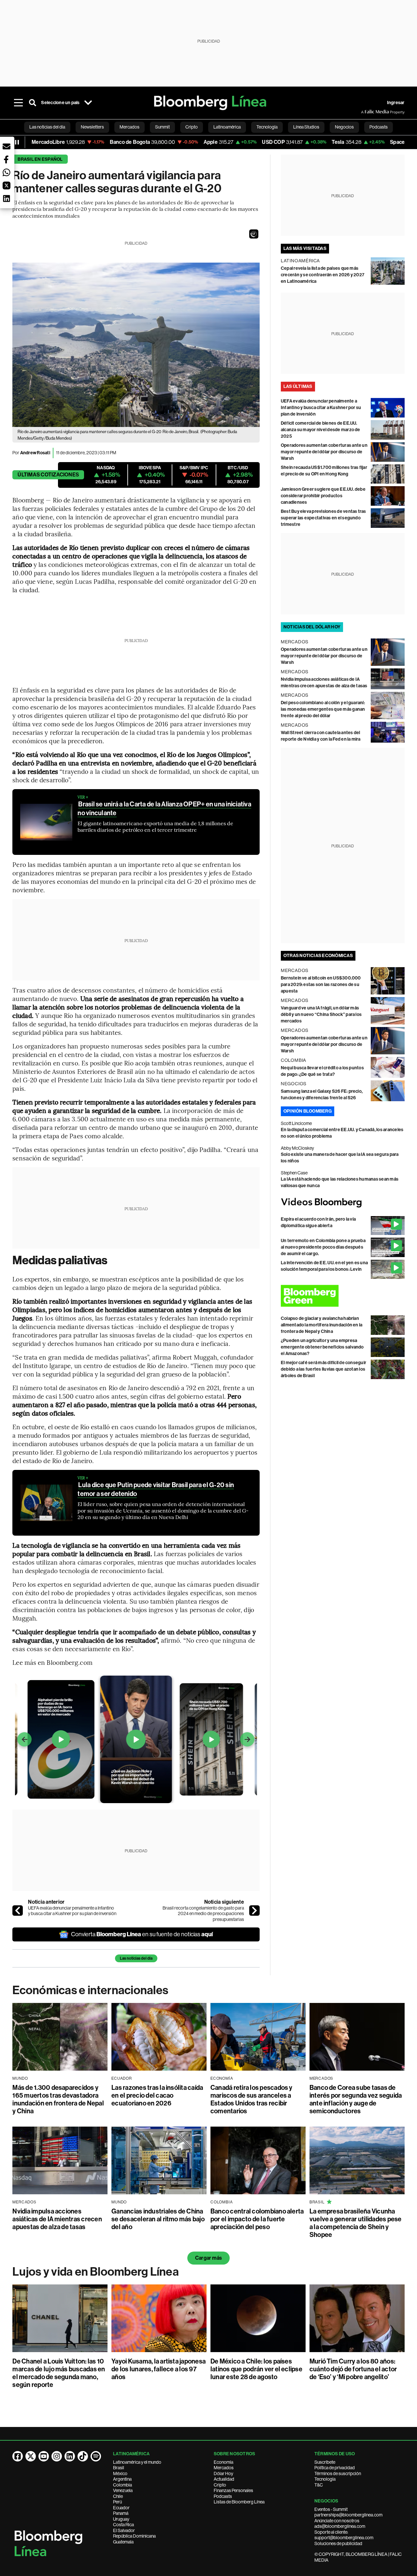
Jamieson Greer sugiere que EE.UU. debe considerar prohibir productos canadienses (323, 496)
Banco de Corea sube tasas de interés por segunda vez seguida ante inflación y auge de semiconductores (356, 2099)
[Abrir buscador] (33, 103)
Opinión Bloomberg (308, 1111)
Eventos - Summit (331, 2509)
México (120, 2473)
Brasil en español (40, 159)
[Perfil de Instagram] (57, 2456)
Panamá (121, 2513)
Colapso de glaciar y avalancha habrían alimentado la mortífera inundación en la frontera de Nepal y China (322, 1325)
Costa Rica (123, 2525)
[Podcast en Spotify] (96, 2456)
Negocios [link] (344, 127)
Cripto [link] (192, 127)
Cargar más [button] (208, 2258)
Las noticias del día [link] (47, 127)
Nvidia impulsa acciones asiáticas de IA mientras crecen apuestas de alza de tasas (57, 2219)
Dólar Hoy (223, 2473)
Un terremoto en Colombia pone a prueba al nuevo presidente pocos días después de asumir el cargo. (323, 1247)
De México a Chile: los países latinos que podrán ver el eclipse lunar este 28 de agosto (256, 2369)
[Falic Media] (366, 112)
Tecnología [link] (267, 127)
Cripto (220, 2485)
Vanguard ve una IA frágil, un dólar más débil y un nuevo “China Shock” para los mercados (321, 1014)
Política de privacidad (335, 2468)
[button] (254, 234)
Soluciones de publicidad (338, 2543)
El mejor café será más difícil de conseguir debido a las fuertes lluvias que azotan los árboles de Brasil (324, 1369)
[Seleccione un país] (88, 103)
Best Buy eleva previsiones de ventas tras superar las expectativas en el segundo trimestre (324, 518)
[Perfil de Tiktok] (83, 2456)
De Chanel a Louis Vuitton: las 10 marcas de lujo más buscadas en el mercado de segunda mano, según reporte (59, 2373)
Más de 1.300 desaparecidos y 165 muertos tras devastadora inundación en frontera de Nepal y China (58, 2099)
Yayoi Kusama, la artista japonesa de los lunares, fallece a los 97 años (158, 2369)
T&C (319, 2485)
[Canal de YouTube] (44, 2456)
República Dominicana (134, 2536)
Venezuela (123, 2490)
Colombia (122, 2485)
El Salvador (124, 2530)
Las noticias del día (136, 1958)
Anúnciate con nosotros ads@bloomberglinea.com (340, 2524)
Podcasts (223, 2496)
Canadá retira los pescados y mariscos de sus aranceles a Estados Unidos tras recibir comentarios (252, 2099)
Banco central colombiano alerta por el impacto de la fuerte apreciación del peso (257, 2219)
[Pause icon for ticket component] (17, 142)
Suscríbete (325, 2462)
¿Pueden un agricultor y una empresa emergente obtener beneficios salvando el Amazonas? (322, 1347)
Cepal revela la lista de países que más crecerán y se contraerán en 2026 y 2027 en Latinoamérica (323, 275)
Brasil (119, 2468)
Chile (118, 2496)
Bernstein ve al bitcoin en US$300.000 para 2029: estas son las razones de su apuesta (321, 985)
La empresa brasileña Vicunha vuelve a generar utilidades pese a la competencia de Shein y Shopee (356, 2223)
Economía (223, 2462)
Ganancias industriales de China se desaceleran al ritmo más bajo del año (158, 2219)
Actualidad (224, 2479)
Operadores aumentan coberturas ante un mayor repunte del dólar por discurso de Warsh (324, 452)
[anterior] (18, 1911)
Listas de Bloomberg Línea (239, 2502)
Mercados (224, 2468)
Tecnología (325, 2479)
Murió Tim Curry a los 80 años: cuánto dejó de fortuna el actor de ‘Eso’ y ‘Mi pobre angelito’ (353, 2369)
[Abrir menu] (18, 103)
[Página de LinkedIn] (70, 2456)
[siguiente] (254, 1911)
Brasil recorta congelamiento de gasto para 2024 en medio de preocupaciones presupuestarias (203, 1914)
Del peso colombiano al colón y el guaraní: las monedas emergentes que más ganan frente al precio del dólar (323, 709)
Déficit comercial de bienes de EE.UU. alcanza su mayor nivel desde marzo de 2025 (321, 430)
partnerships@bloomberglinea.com (348, 2515)
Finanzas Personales (233, 2490)
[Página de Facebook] (18, 2456)
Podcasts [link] (379, 127)
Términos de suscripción (338, 2473)
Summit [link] (162, 127)
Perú (117, 2502)
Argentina (122, 2479)
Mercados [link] (129, 127)
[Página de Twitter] (31, 2456)
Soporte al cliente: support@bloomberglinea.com (344, 2535)
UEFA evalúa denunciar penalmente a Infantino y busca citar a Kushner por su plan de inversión (72, 1911)
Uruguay (121, 2519)
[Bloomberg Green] (343, 1296)
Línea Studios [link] (306, 127)
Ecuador (121, 2508)
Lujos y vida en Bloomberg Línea (95, 2272)
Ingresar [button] (396, 103)
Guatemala (123, 2542)
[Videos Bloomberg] (343, 1203)
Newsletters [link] (92, 127)
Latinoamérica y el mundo (137, 2462)
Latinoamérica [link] (227, 127)
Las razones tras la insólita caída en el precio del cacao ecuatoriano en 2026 (157, 2095)
